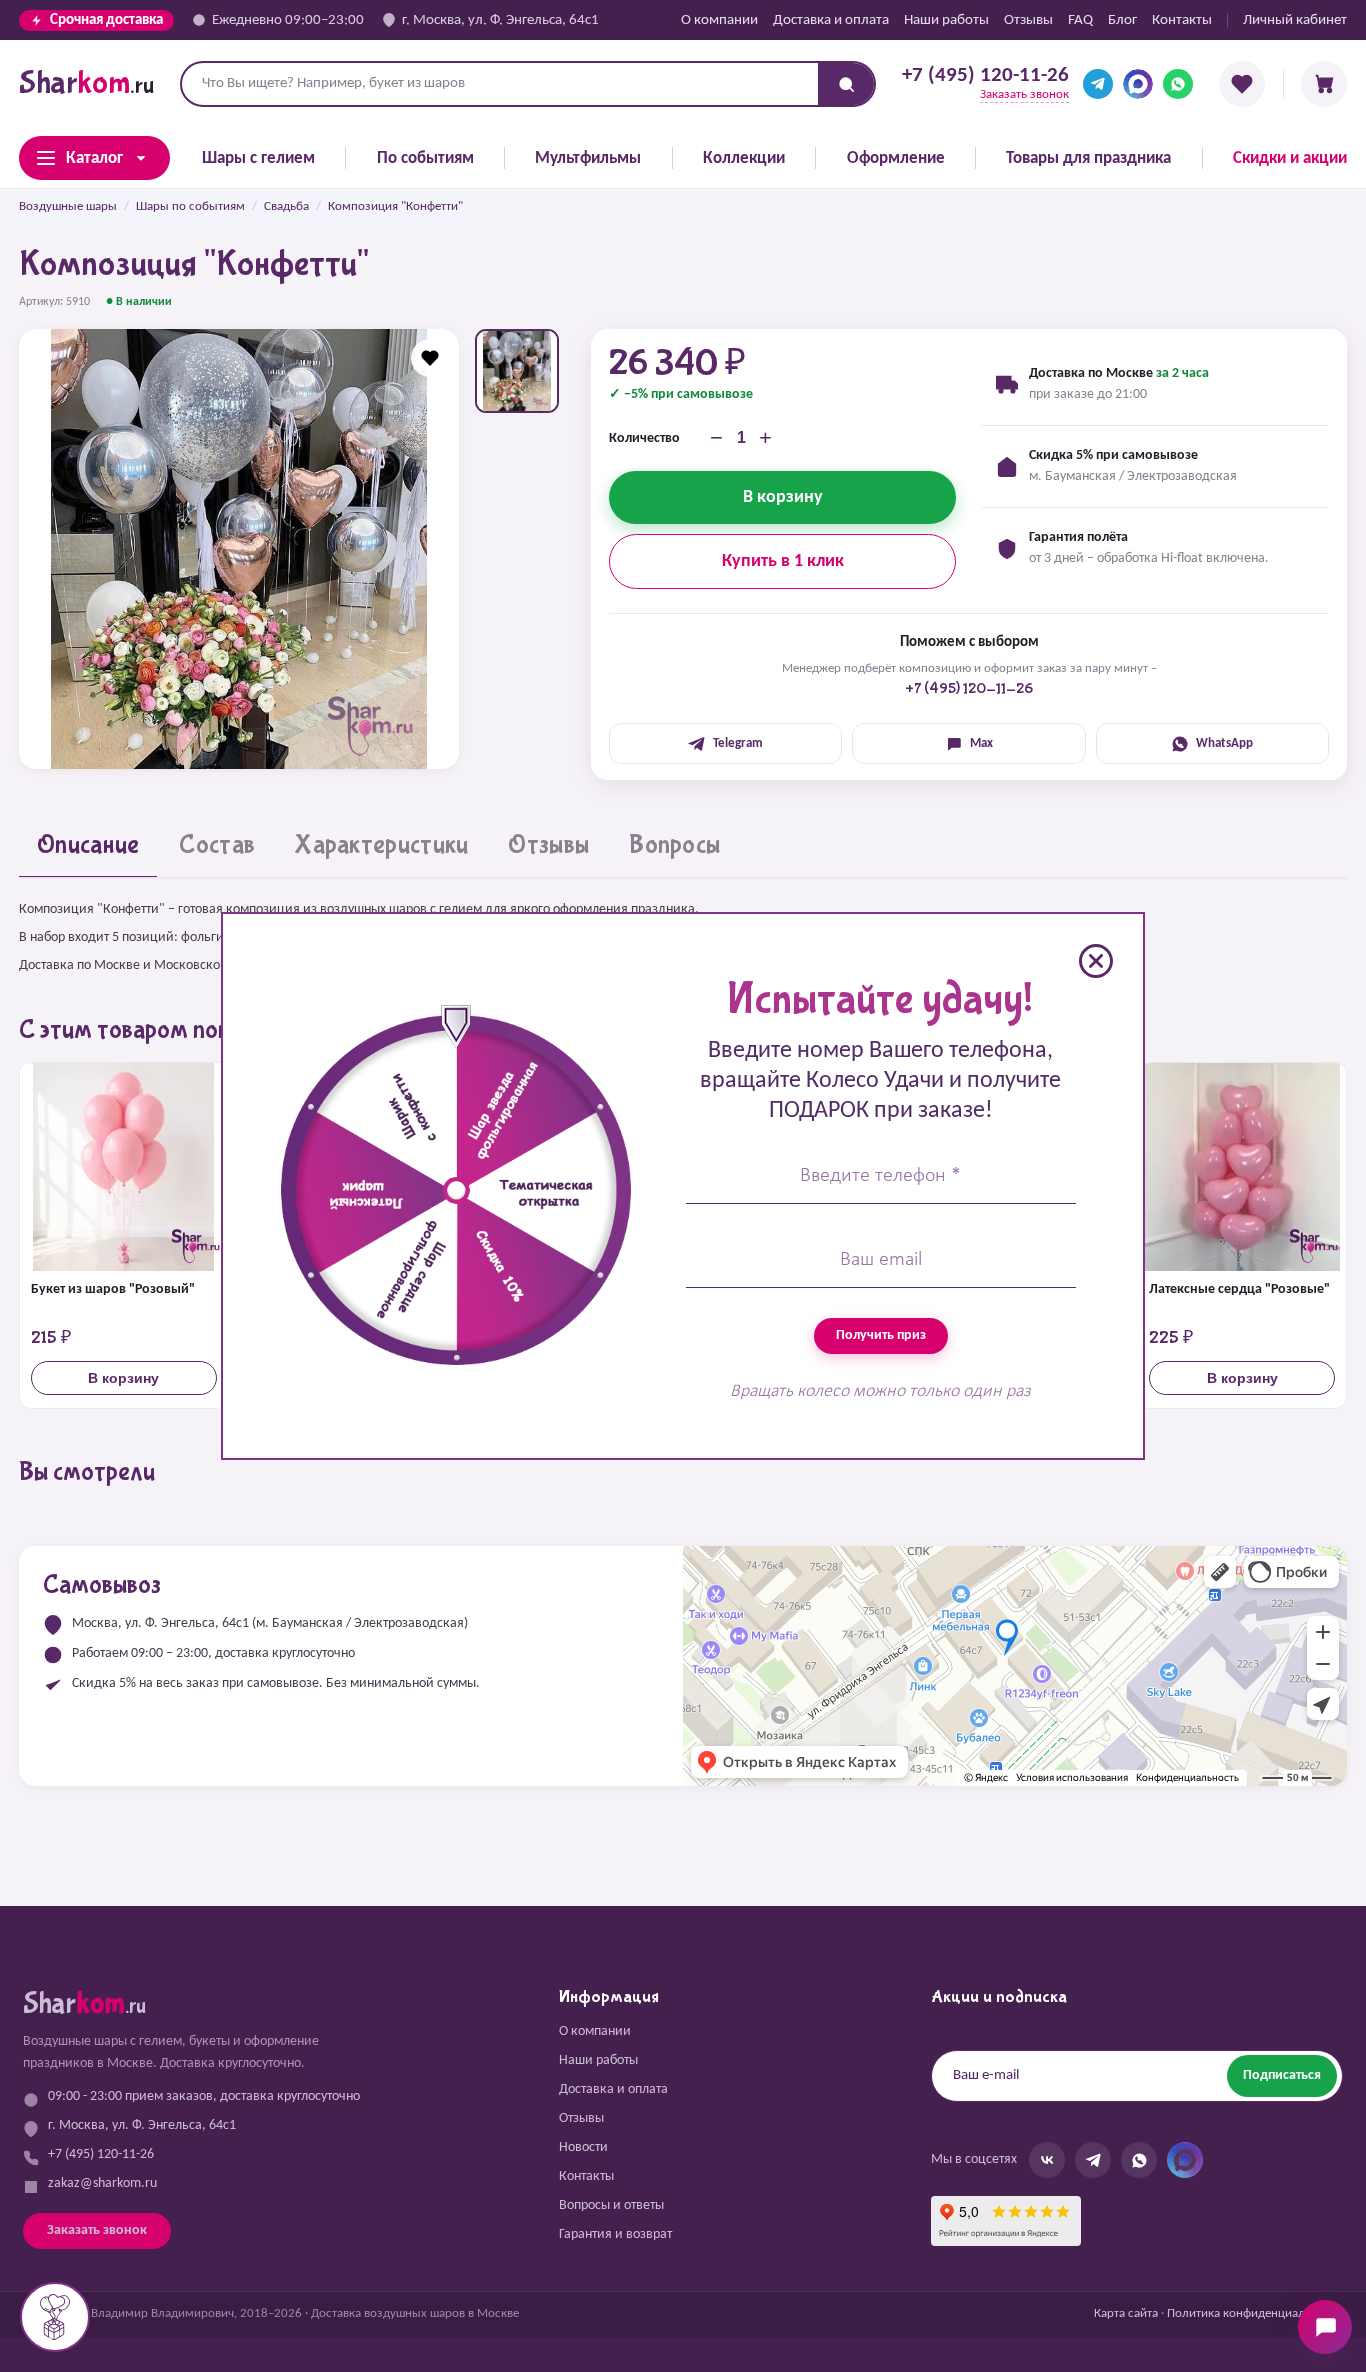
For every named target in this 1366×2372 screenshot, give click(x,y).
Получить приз (881, 1335)
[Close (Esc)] (1096, 961)
